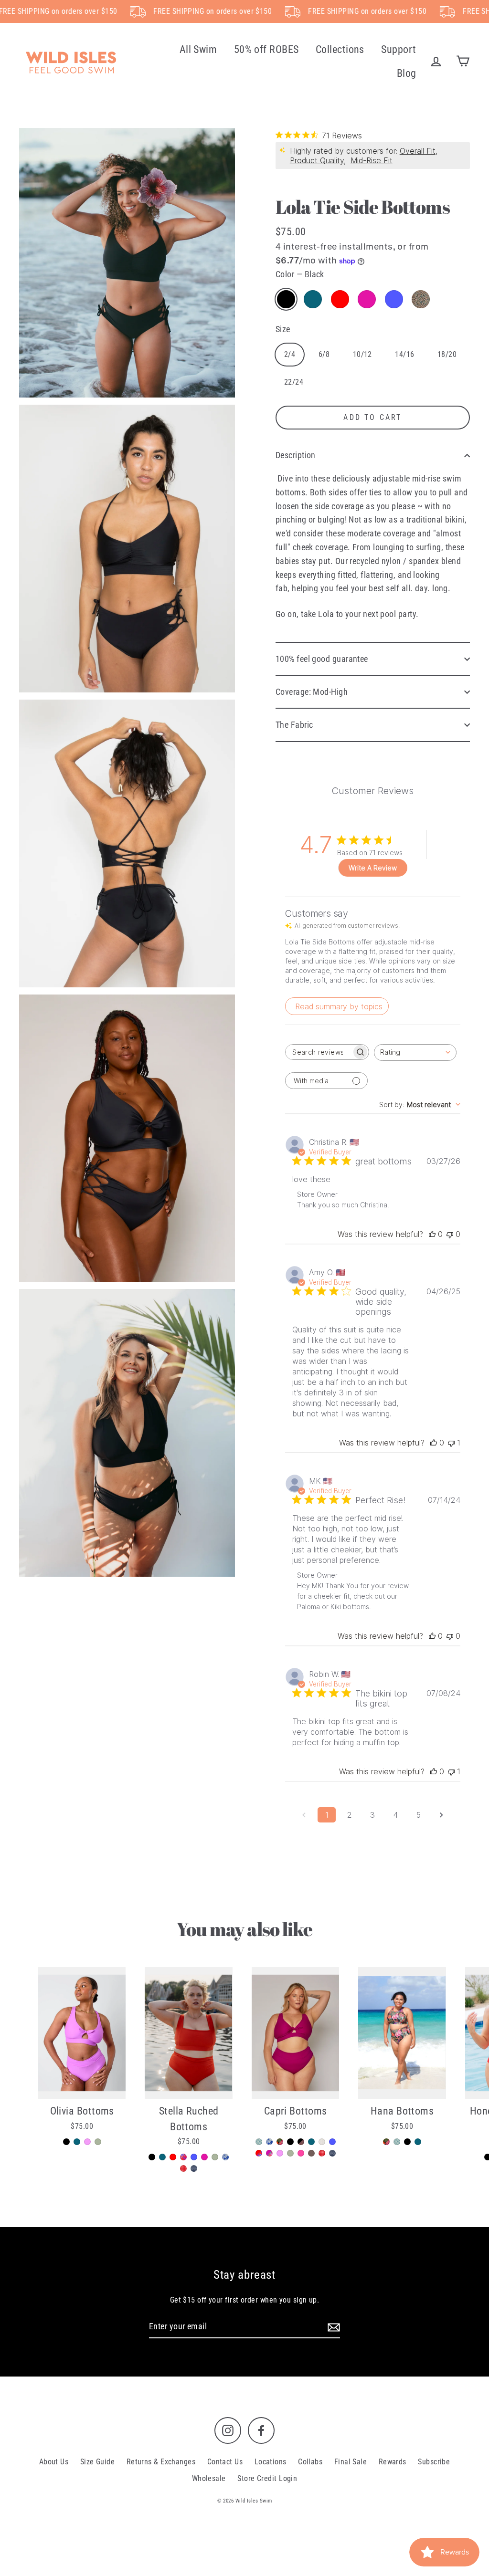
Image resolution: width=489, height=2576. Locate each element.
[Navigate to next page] (441, 1815)
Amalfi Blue (313, 299)
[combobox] (415, 1052)
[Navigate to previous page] (304, 1815)
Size (283, 329)
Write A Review (373, 868)
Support (399, 49)
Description (296, 455)
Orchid (367, 299)
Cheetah (421, 299)
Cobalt (394, 299)
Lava (340, 299)
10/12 (362, 354)
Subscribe (434, 2462)
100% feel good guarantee (322, 659)
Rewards (393, 2462)
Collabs (310, 2462)
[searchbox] (319, 1052)
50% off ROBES (266, 49)
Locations (271, 2462)
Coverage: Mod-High (312, 692)
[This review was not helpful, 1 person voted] (451, 1443)
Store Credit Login (267, 2478)
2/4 (290, 354)
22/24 (294, 382)
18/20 (447, 354)
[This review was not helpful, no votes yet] (450, 1234)
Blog (407, 73)
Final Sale (351, 2462)
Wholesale (209, 2478)
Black (286, 299)
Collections (340, 49)
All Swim (198, 49)
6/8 (324, 354)
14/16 (404, 354)
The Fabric (294, 725)
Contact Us (225, 2462)
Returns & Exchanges (161, 2462)
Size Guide (98, 2462)
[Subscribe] (332, 2327)
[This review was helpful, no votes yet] (432, 1234)
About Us (54, 2462)
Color (300, 274)
